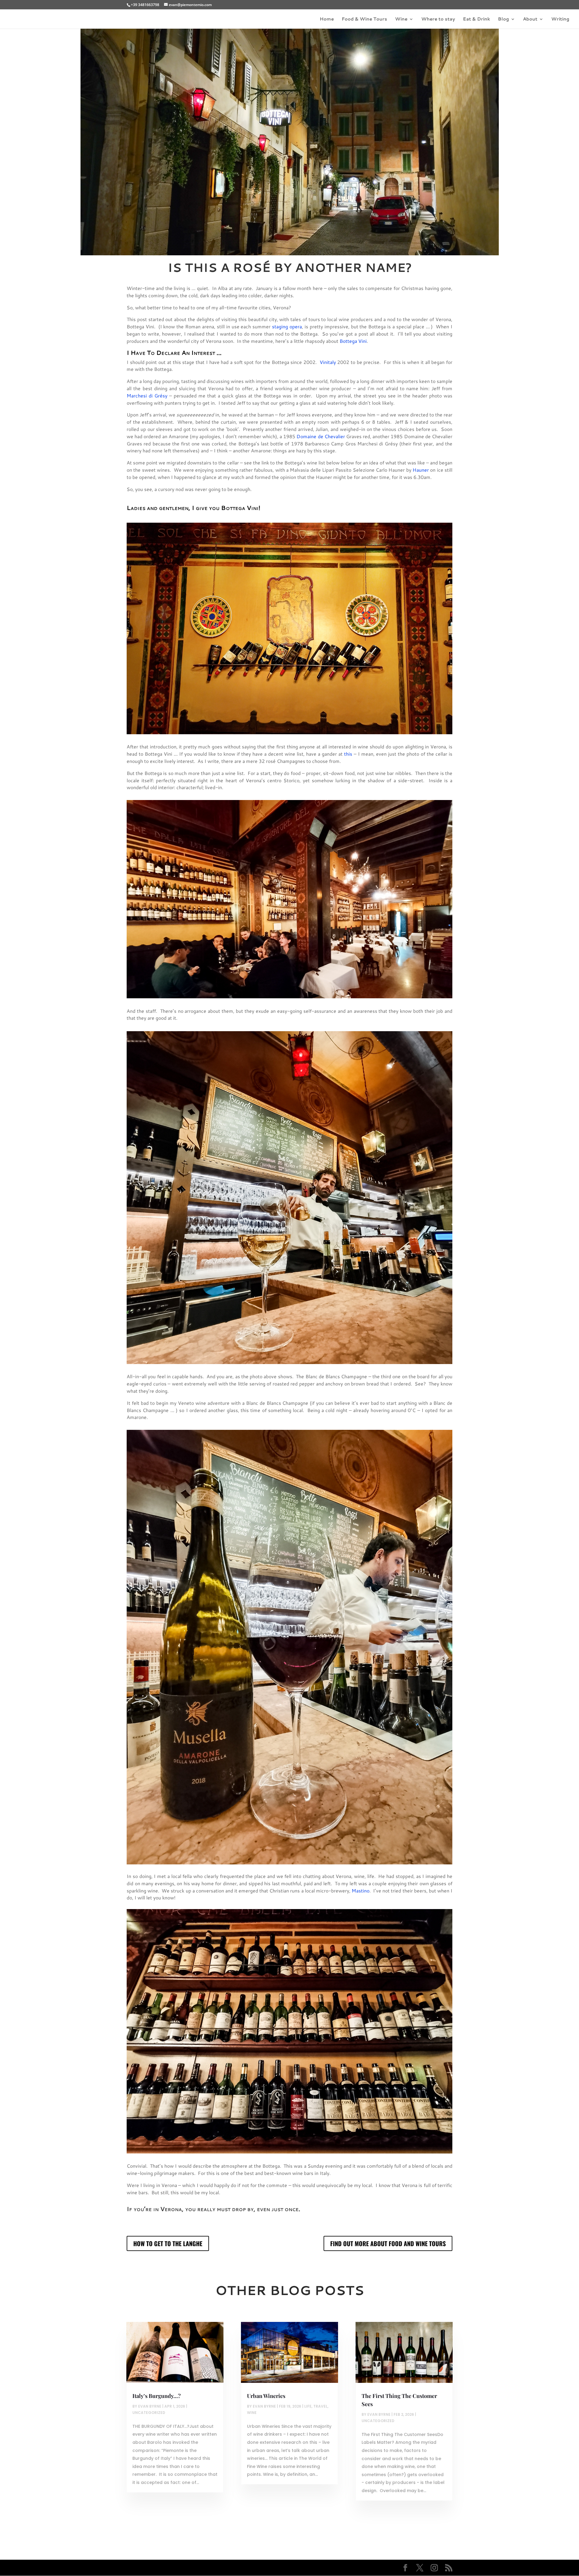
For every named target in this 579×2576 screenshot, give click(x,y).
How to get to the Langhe (168, 2243)
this (348, 754)
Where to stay (438, 19)
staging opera (287, 326)
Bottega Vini (353, 341)
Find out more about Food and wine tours (388, 2243)
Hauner (421, 470)
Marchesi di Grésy (147, 395)
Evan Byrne (150, 2406)
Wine (401, 19)
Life (308, 2406)
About (530, 19)
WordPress (227, 2568)
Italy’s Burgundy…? (157, 2396)
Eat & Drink (476, 19)
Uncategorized (149, 2413)
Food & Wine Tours (364, 19)
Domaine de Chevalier (321, 436)
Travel (320, 2406)
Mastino (361, 1891)
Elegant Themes (169, 2568)
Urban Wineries (266, 2396)
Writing (560, 19)
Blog (503, 19)
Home (327, 19)
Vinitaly (328, 362)
